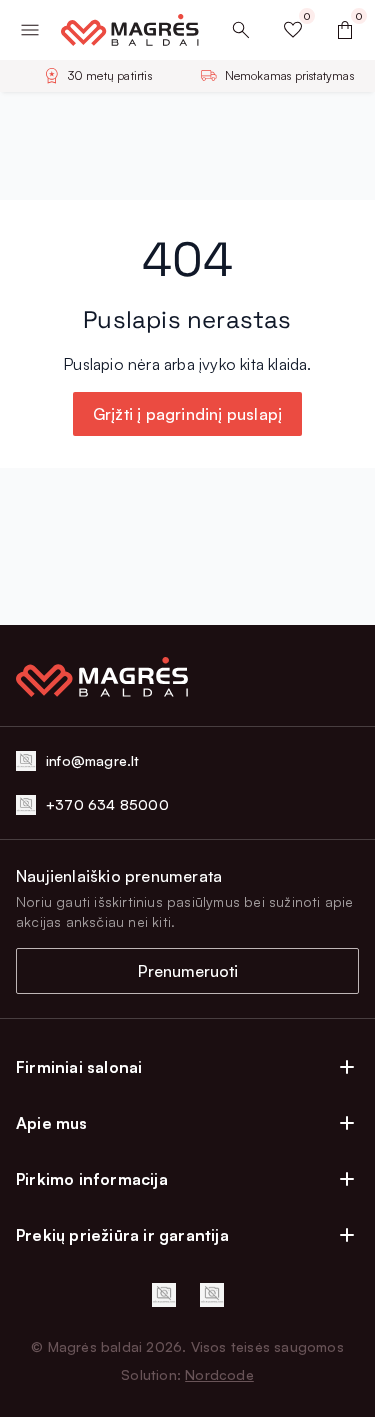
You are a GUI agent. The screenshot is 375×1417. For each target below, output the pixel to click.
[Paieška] (241, 30)
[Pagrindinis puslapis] (122, 30)
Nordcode (219, 1374)
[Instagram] (212, 1295)
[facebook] (164, 1295)
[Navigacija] (30, 30)
